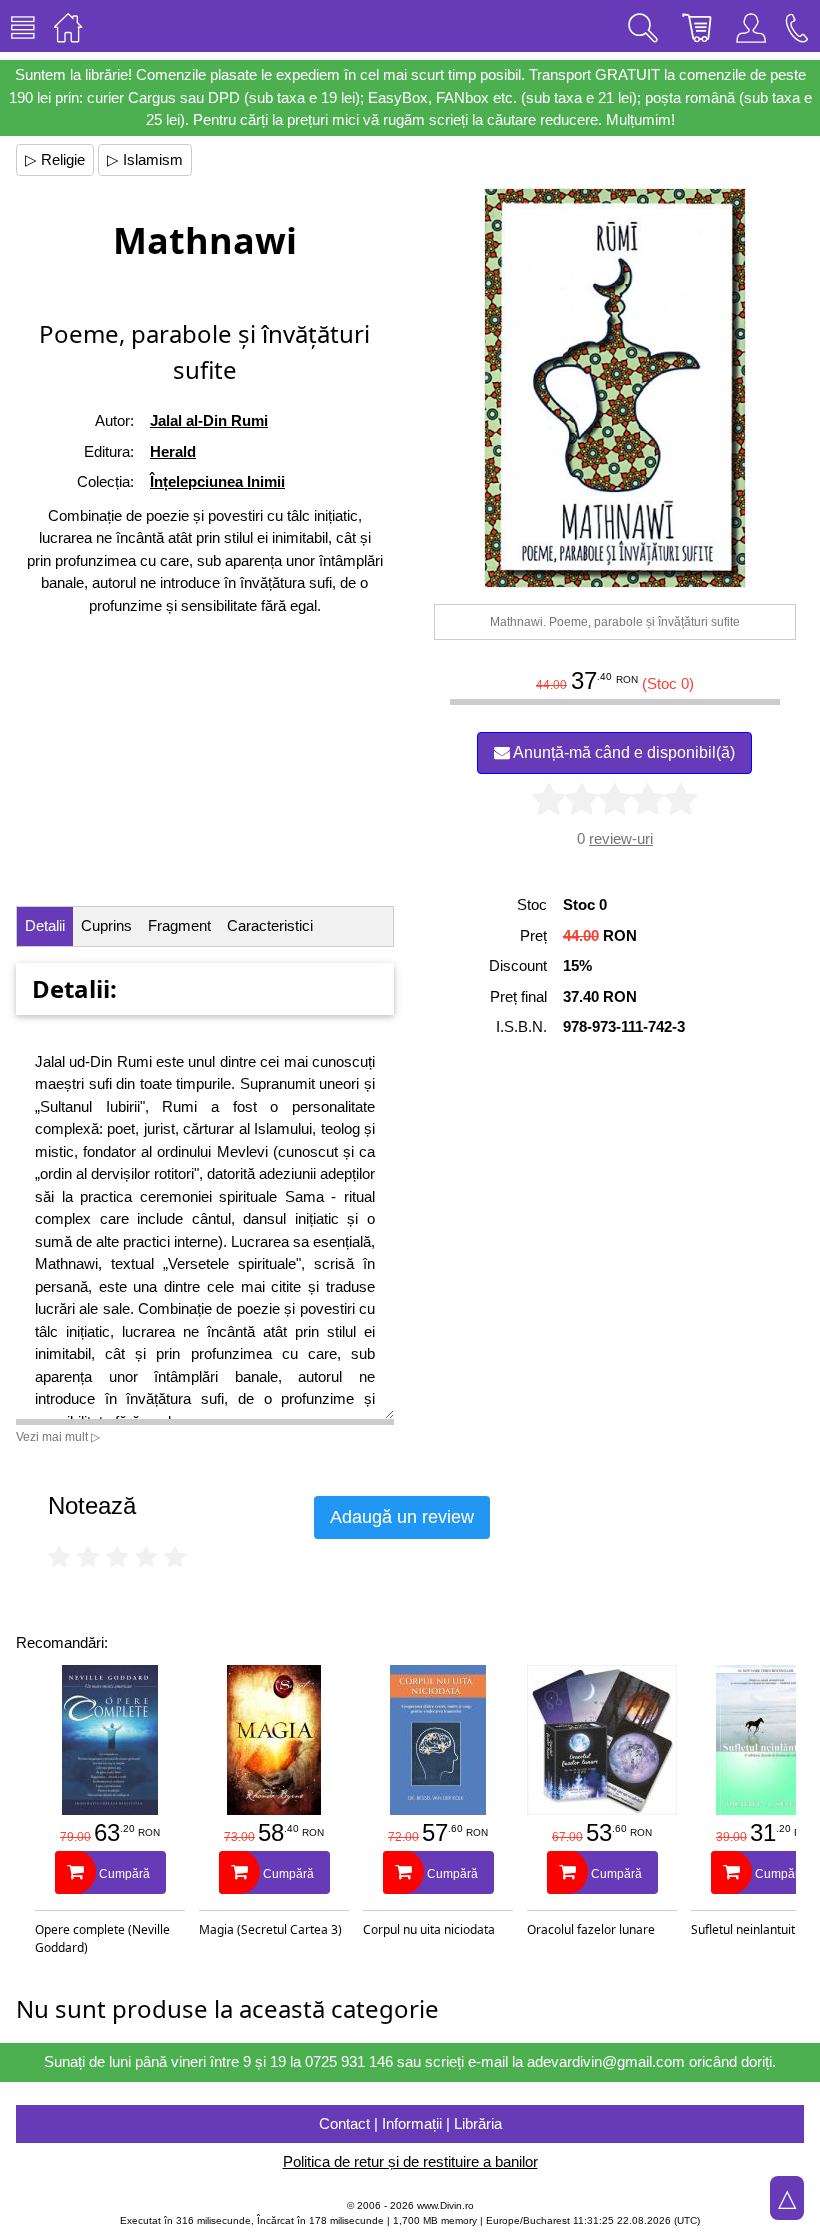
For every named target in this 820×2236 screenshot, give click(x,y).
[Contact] (797, 26)
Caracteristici (270, 925)
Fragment (179, 925)
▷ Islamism (145, 159)
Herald (173, 451)
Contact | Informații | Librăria (410, 2123)
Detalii (45, 925)
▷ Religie (55, 159)
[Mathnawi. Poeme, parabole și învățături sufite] (614, 388)
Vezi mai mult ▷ (58, 1437)
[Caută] (643, 26)
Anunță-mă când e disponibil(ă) (622, 752)
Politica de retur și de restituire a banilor (410, 2161)
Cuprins (106, 925)
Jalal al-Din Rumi (209, 420)
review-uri (621, 838)
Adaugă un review (402, 1517)
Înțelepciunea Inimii (217, 481)
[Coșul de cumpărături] (697, 26)
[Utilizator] (751, 26)
